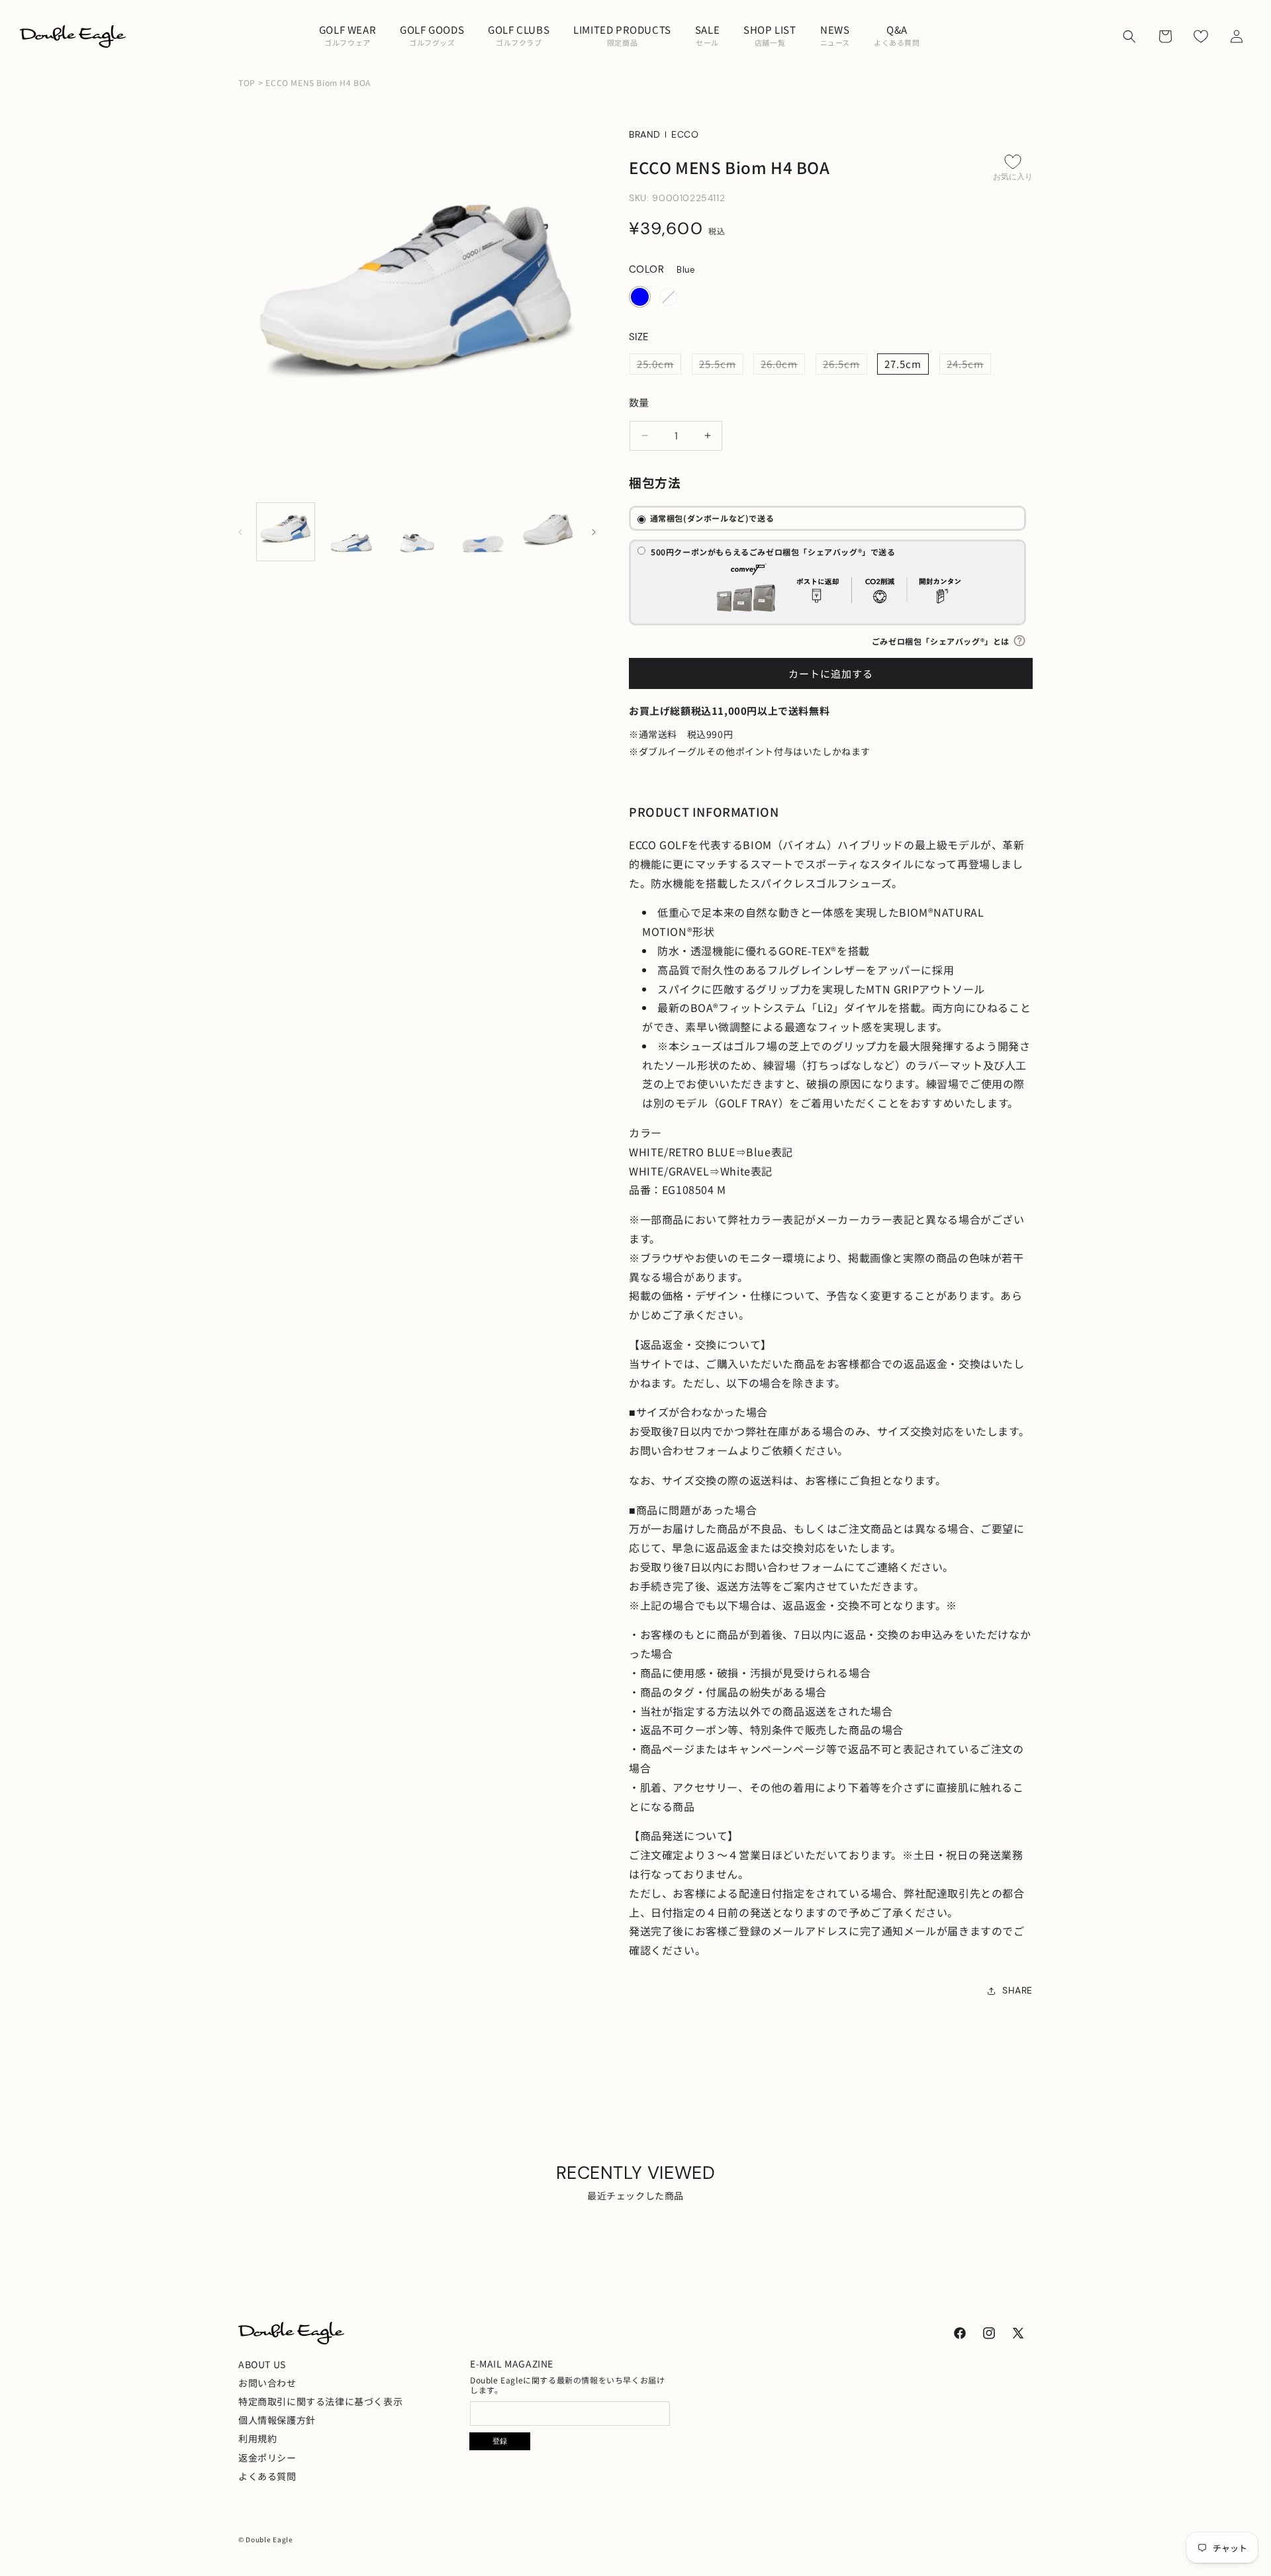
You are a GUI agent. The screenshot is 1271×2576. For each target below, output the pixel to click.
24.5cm (969, 365)
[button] (348, 36)
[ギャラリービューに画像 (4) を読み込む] (483, 532)
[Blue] (640, 297)
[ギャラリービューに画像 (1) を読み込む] (286, 532)
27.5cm (903, 364)
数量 (639, 402)
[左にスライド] (246, 532)
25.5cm (721, 365)
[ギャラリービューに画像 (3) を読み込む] (417, 532)
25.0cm (659, 365)
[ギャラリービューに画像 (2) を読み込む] (351, 532)
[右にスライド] (588, 532)
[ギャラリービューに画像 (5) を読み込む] (548, 532)
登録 (500, 2442)
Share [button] (1017, 1990)
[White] (668, 297)
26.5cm (845, 365)
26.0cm (783, 365)
